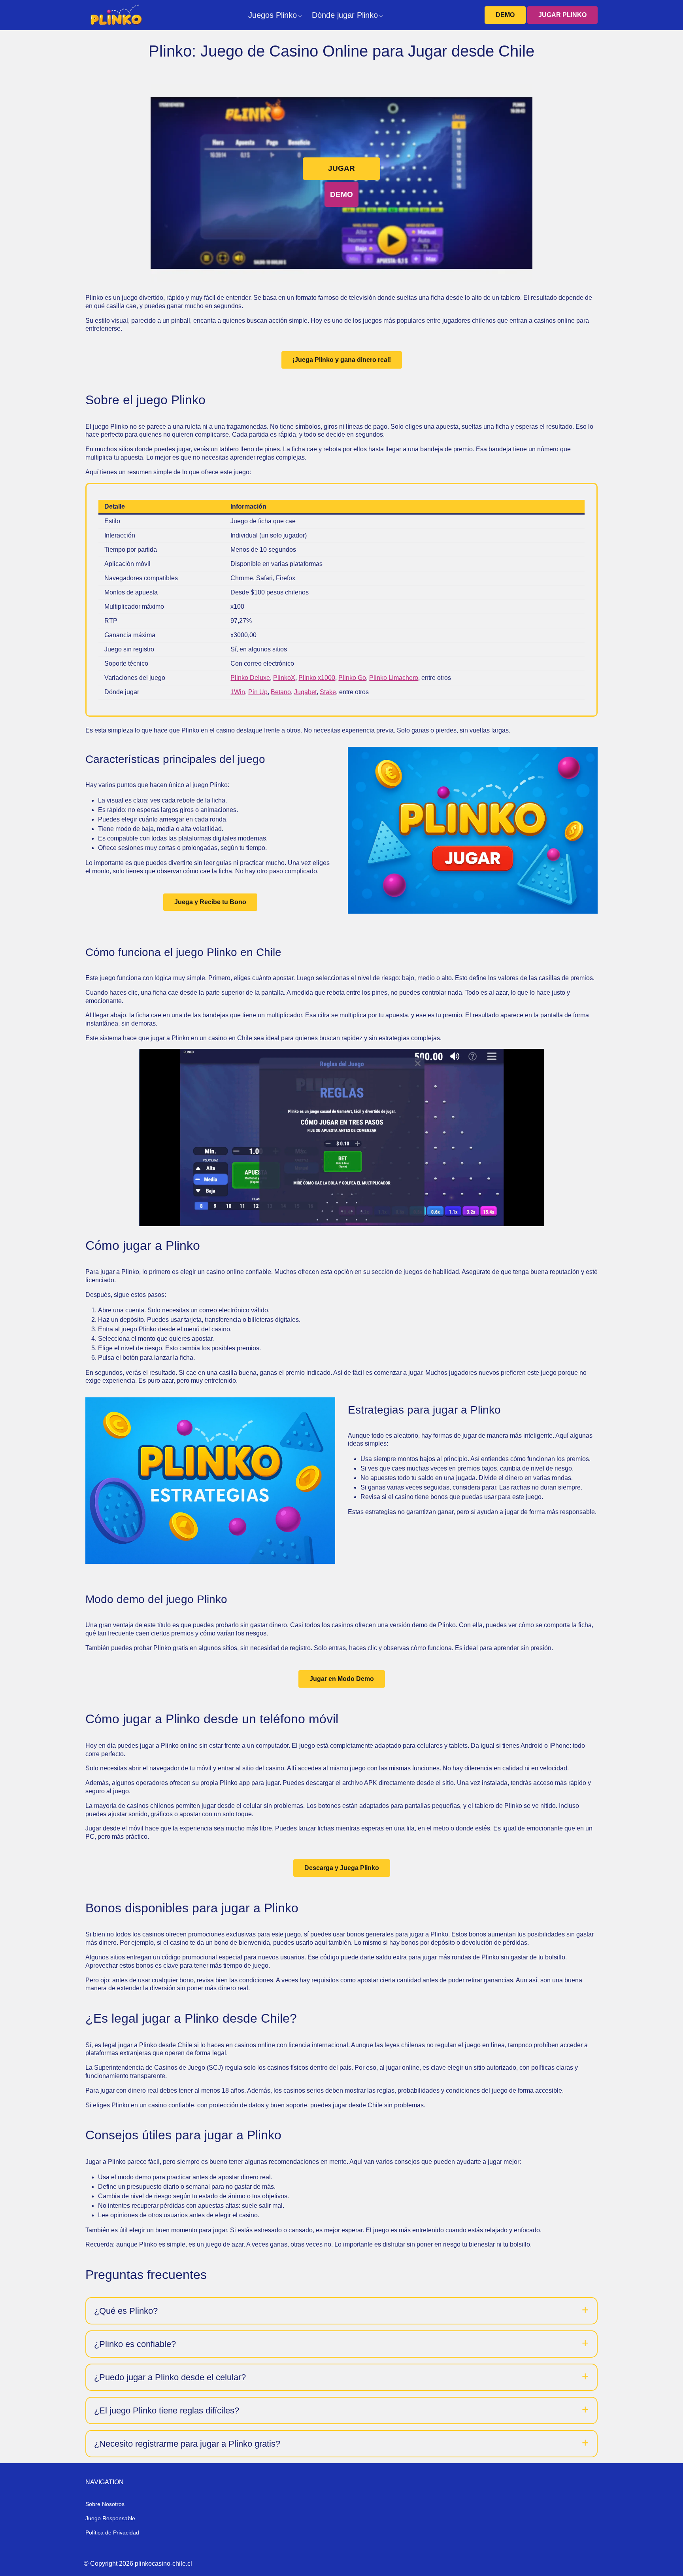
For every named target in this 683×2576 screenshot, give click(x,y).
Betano (281, 692)
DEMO (505, 15)
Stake (328, 692)
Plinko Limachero (394, 678)
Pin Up (258, 692)
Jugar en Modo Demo (342, 1679)
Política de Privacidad (112, 2532)
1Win (238, 692)
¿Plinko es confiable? (135, 2344)
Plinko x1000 (317, 678)
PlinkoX (284, 678)
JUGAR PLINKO (562, 15)
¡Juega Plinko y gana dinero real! (342, 360)
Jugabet (305, 692)
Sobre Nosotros (105, 2504)
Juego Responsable (110, 2518)
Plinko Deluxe (250, 678)
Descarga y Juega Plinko (342, 1868)
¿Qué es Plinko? (126, 2311)
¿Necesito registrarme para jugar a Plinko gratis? (187, 2444)
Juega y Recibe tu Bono (210, 902)
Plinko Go (352, 678)
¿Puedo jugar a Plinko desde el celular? (170, 2377)
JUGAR (341, 168)
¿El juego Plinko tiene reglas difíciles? (167, 2410)
